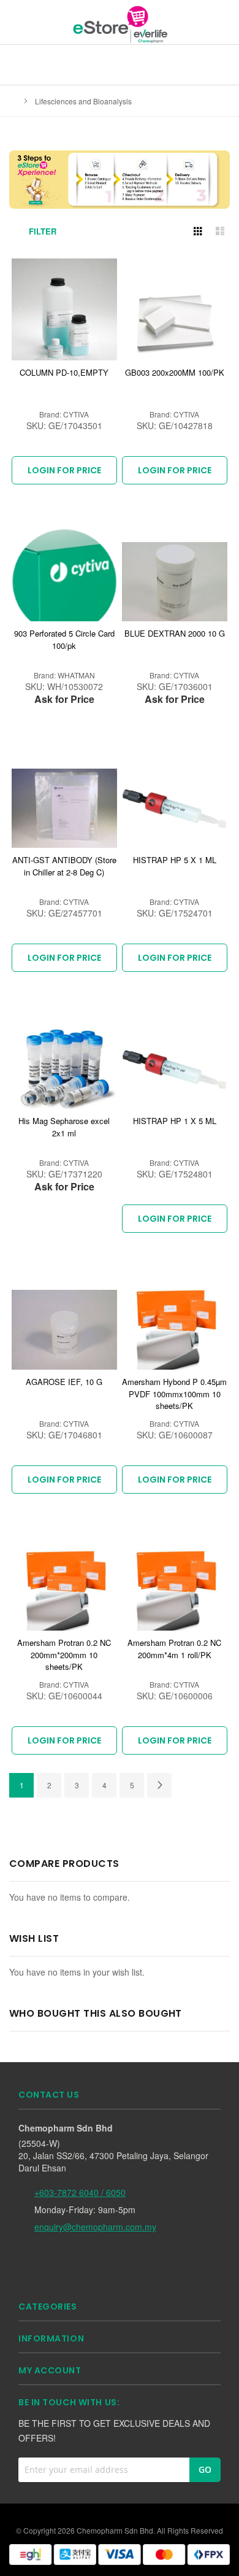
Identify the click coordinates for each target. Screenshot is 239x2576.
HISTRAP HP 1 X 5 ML (175, 1121)
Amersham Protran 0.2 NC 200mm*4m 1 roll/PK (174, 1649)
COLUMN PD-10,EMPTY (64, 372)
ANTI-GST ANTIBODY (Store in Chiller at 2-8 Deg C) (64, 866)
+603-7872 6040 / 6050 (80, 2192)
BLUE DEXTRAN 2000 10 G (175, 633)
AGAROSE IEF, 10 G (64, 1382)
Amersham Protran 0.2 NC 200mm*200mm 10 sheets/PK (64, 1655)
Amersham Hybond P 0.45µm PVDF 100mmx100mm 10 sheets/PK (174, 1394)
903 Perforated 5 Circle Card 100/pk (64, 639)
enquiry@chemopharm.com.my (95, 2227)
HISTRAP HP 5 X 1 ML (175, 860)
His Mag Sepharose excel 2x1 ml (64, 1127)
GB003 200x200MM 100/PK (175, 372)
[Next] (159, 1785)
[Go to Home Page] (13, 101)
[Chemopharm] (120, 24)
